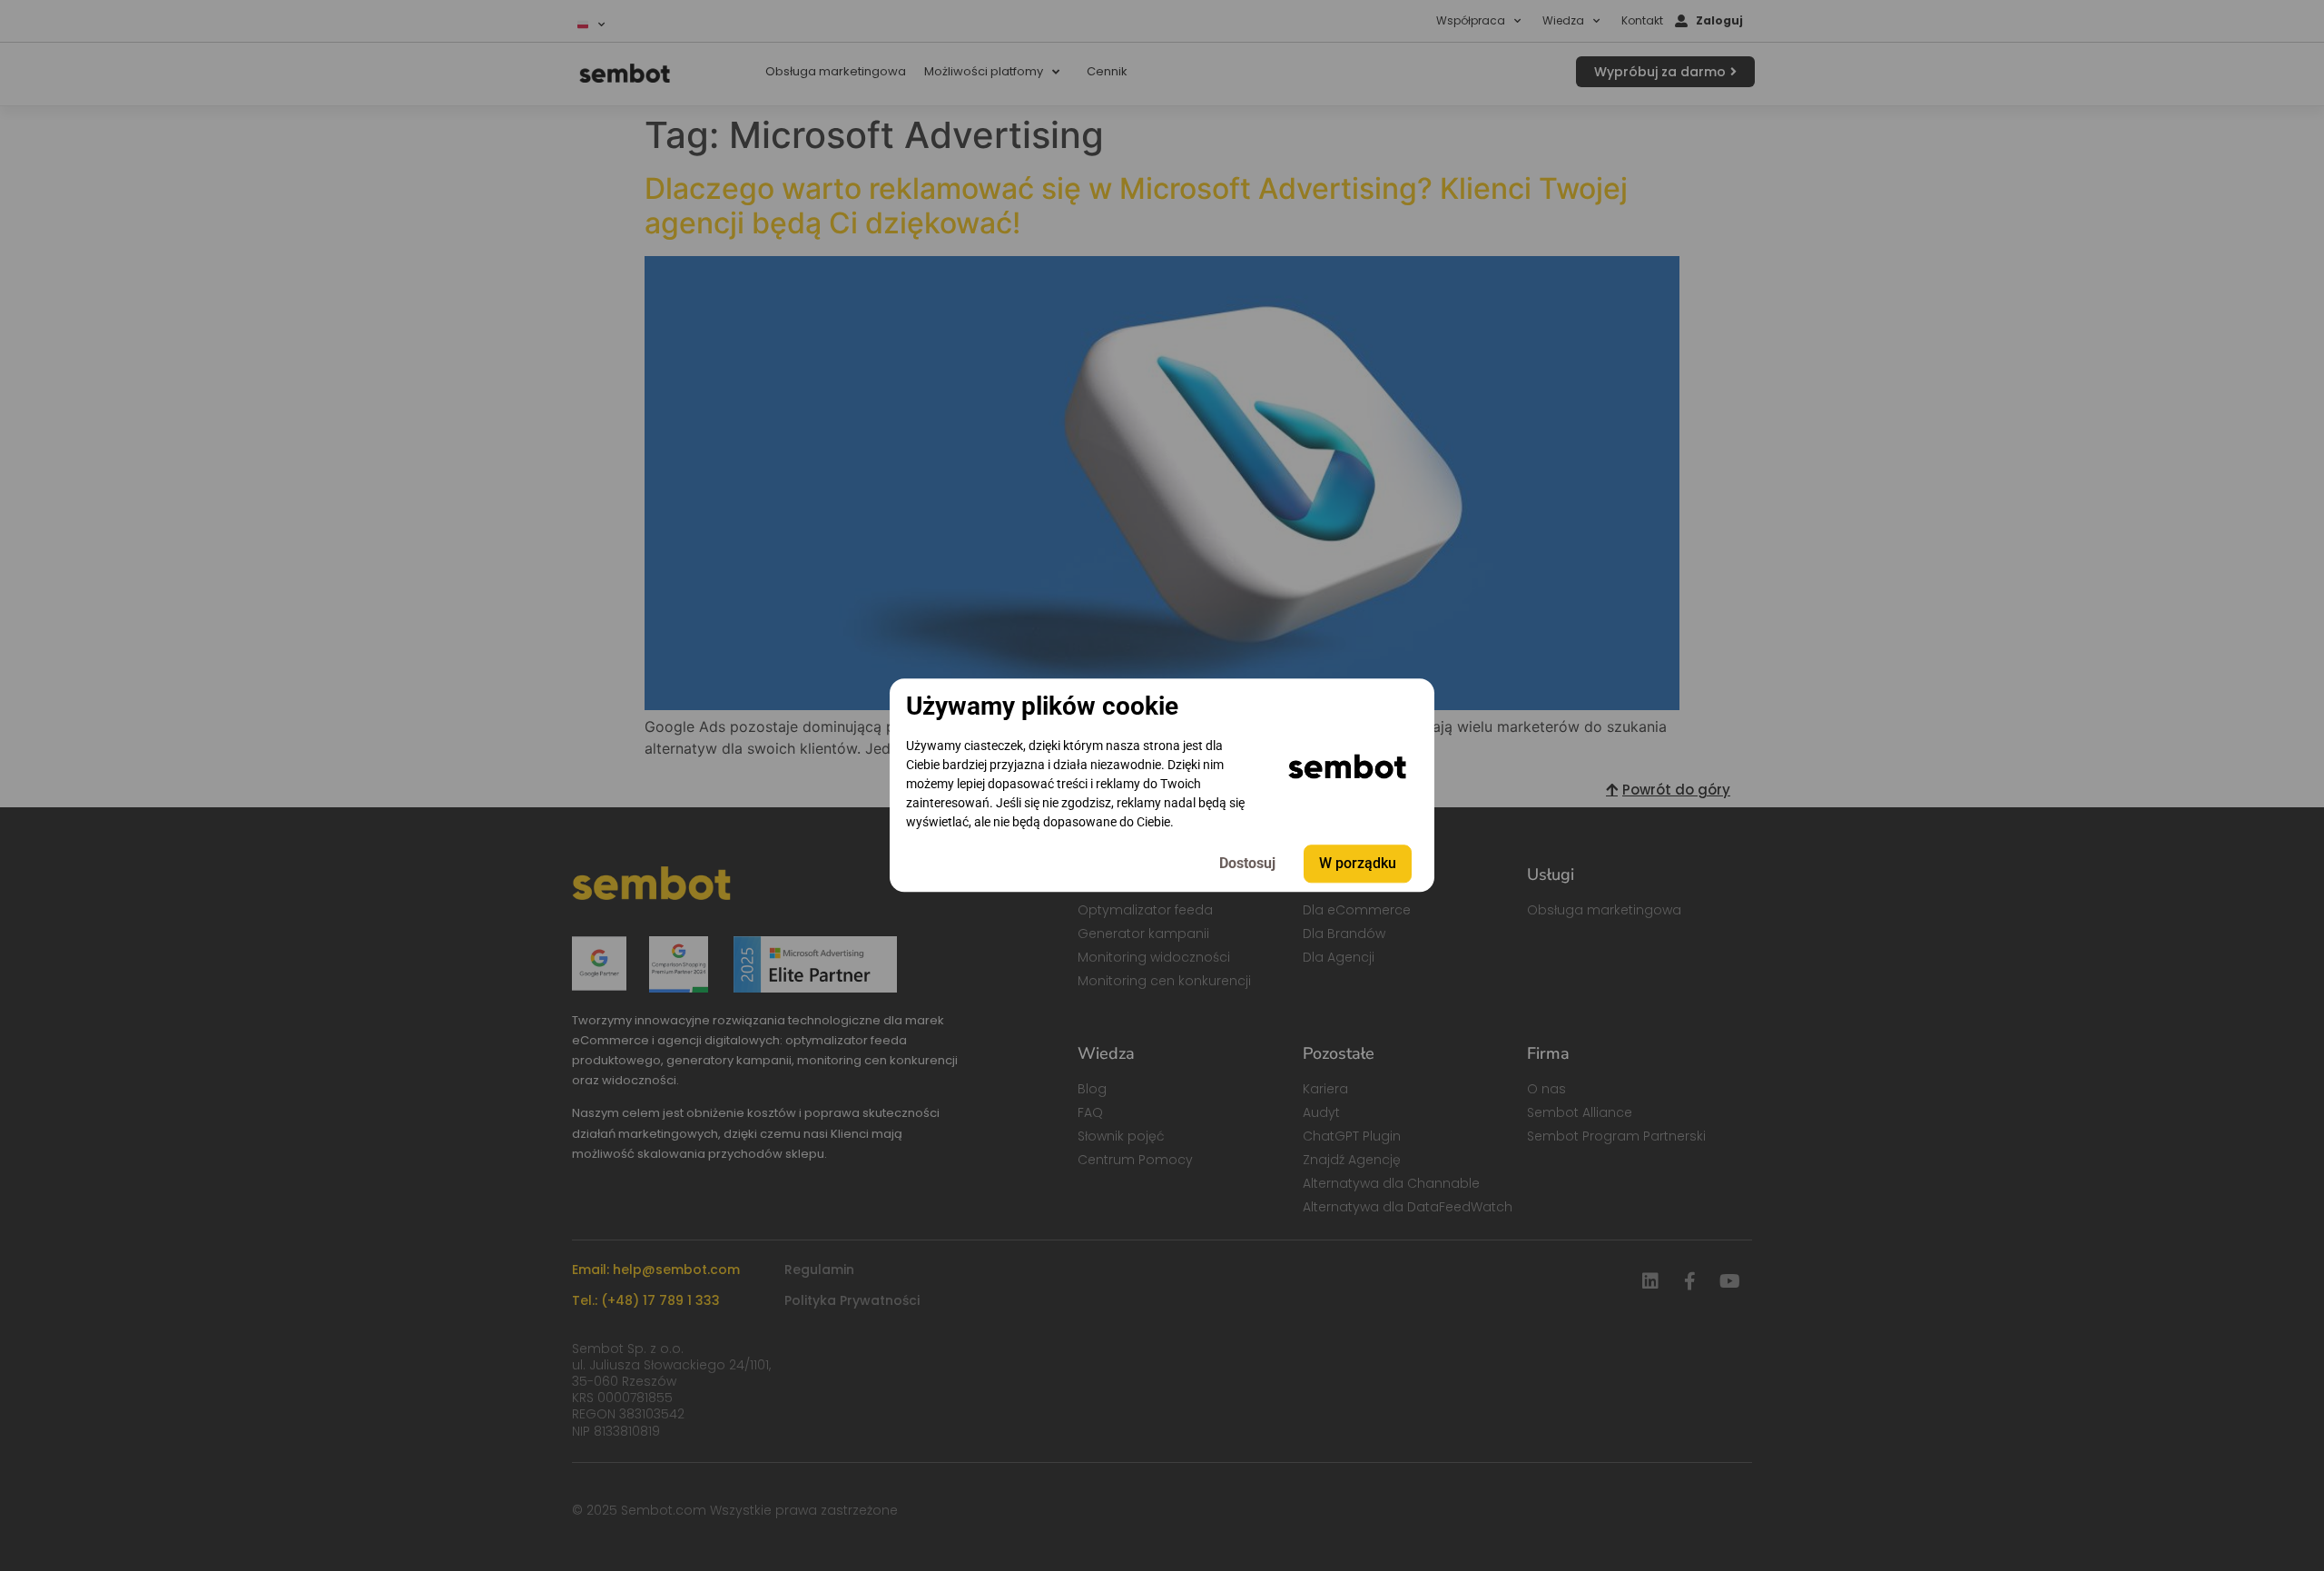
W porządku (1358, 864)
